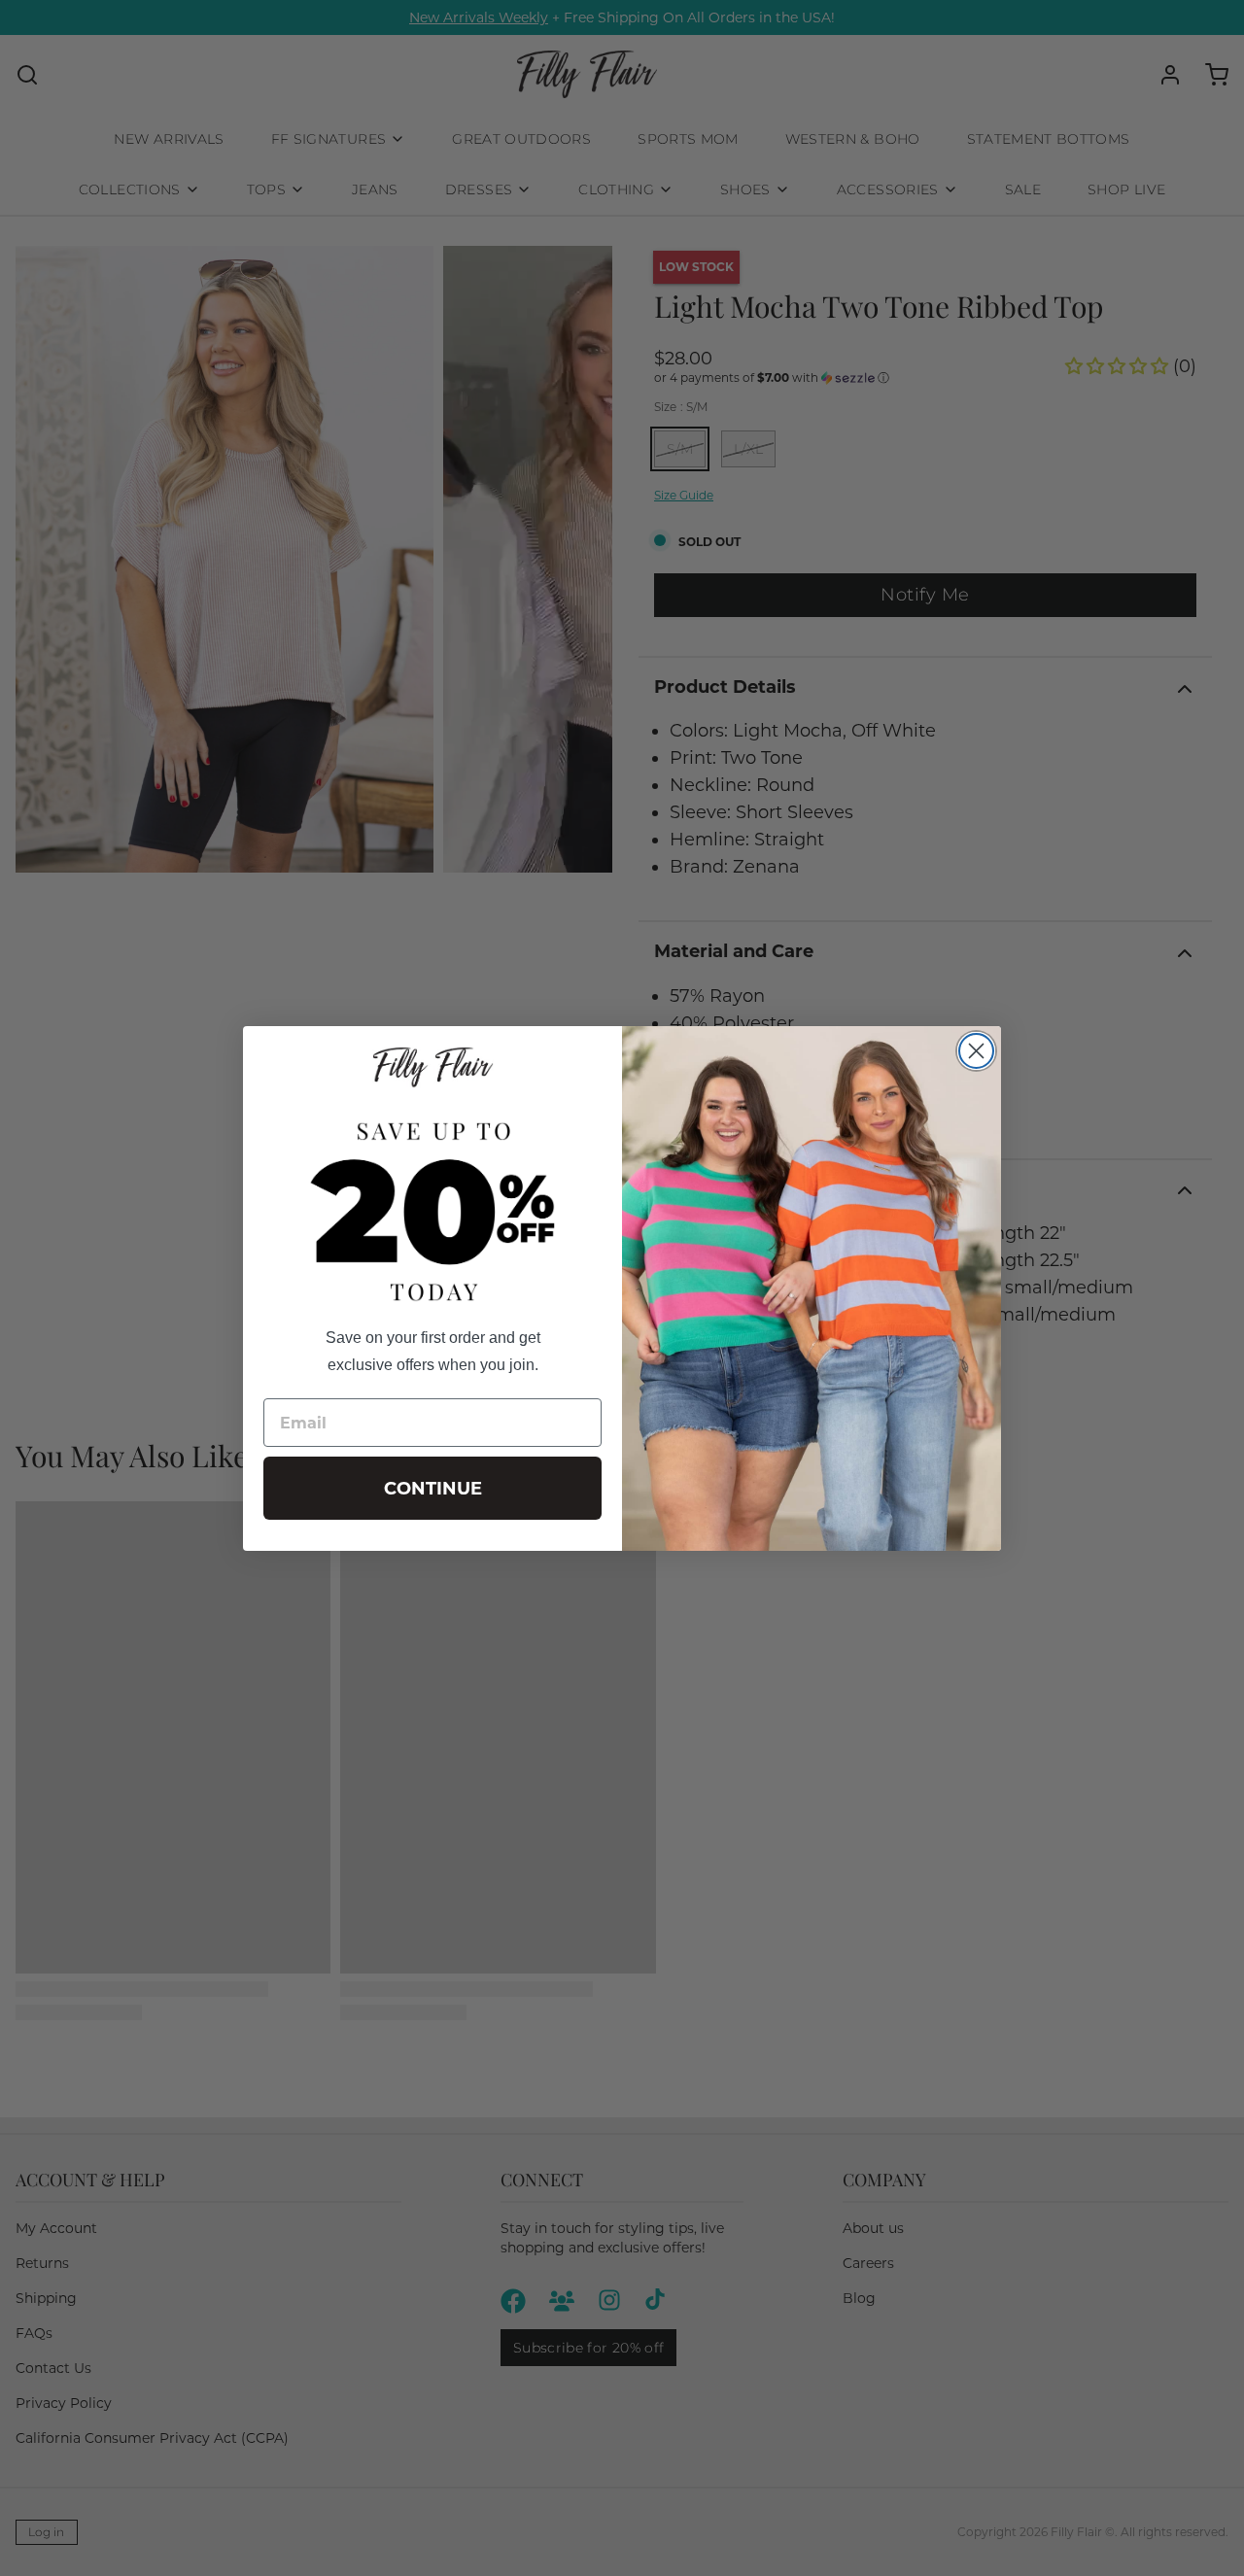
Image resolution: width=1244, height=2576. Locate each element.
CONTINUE (433, 1489)
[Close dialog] (976, 1051)
